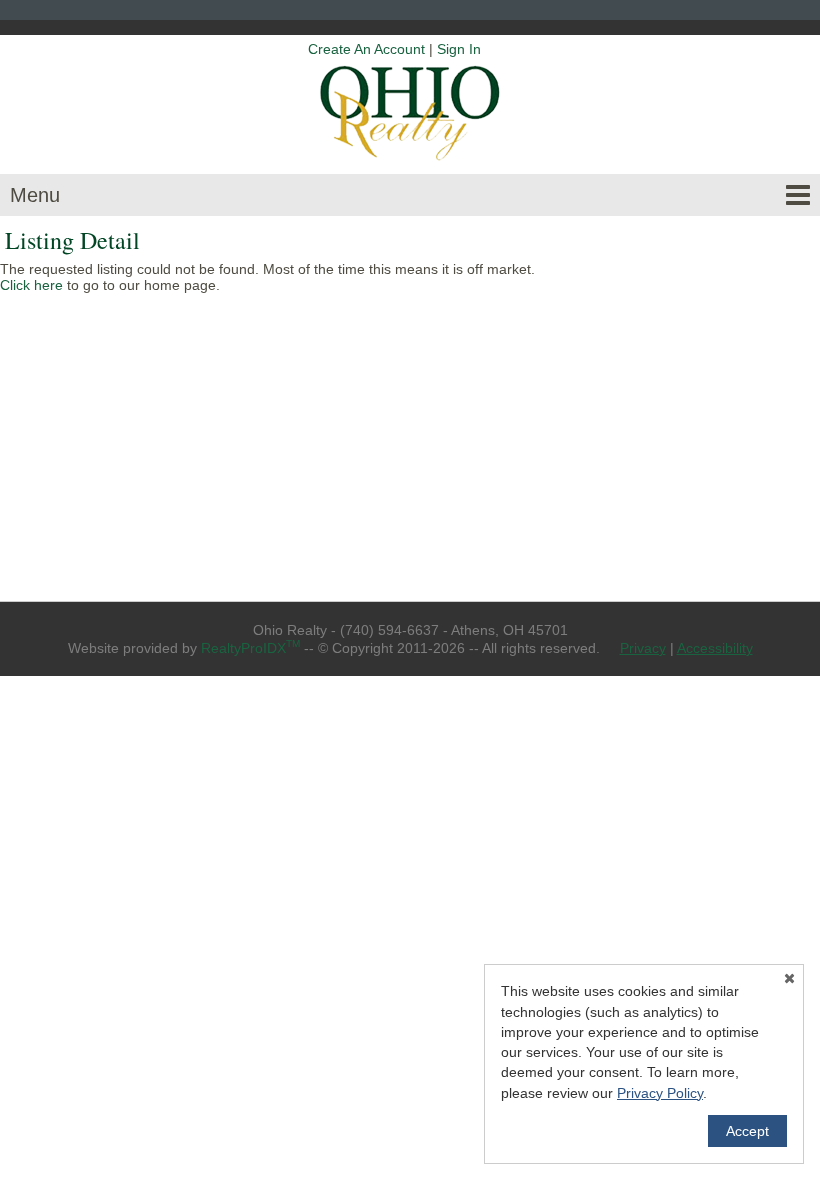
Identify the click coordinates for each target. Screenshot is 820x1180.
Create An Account (366, 49)
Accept (747, 1131)
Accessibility (715, 648)
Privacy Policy (660, 1093)
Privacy (643, 648)
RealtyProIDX (250, 648)
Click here (31, 285)
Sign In (459, 49)
